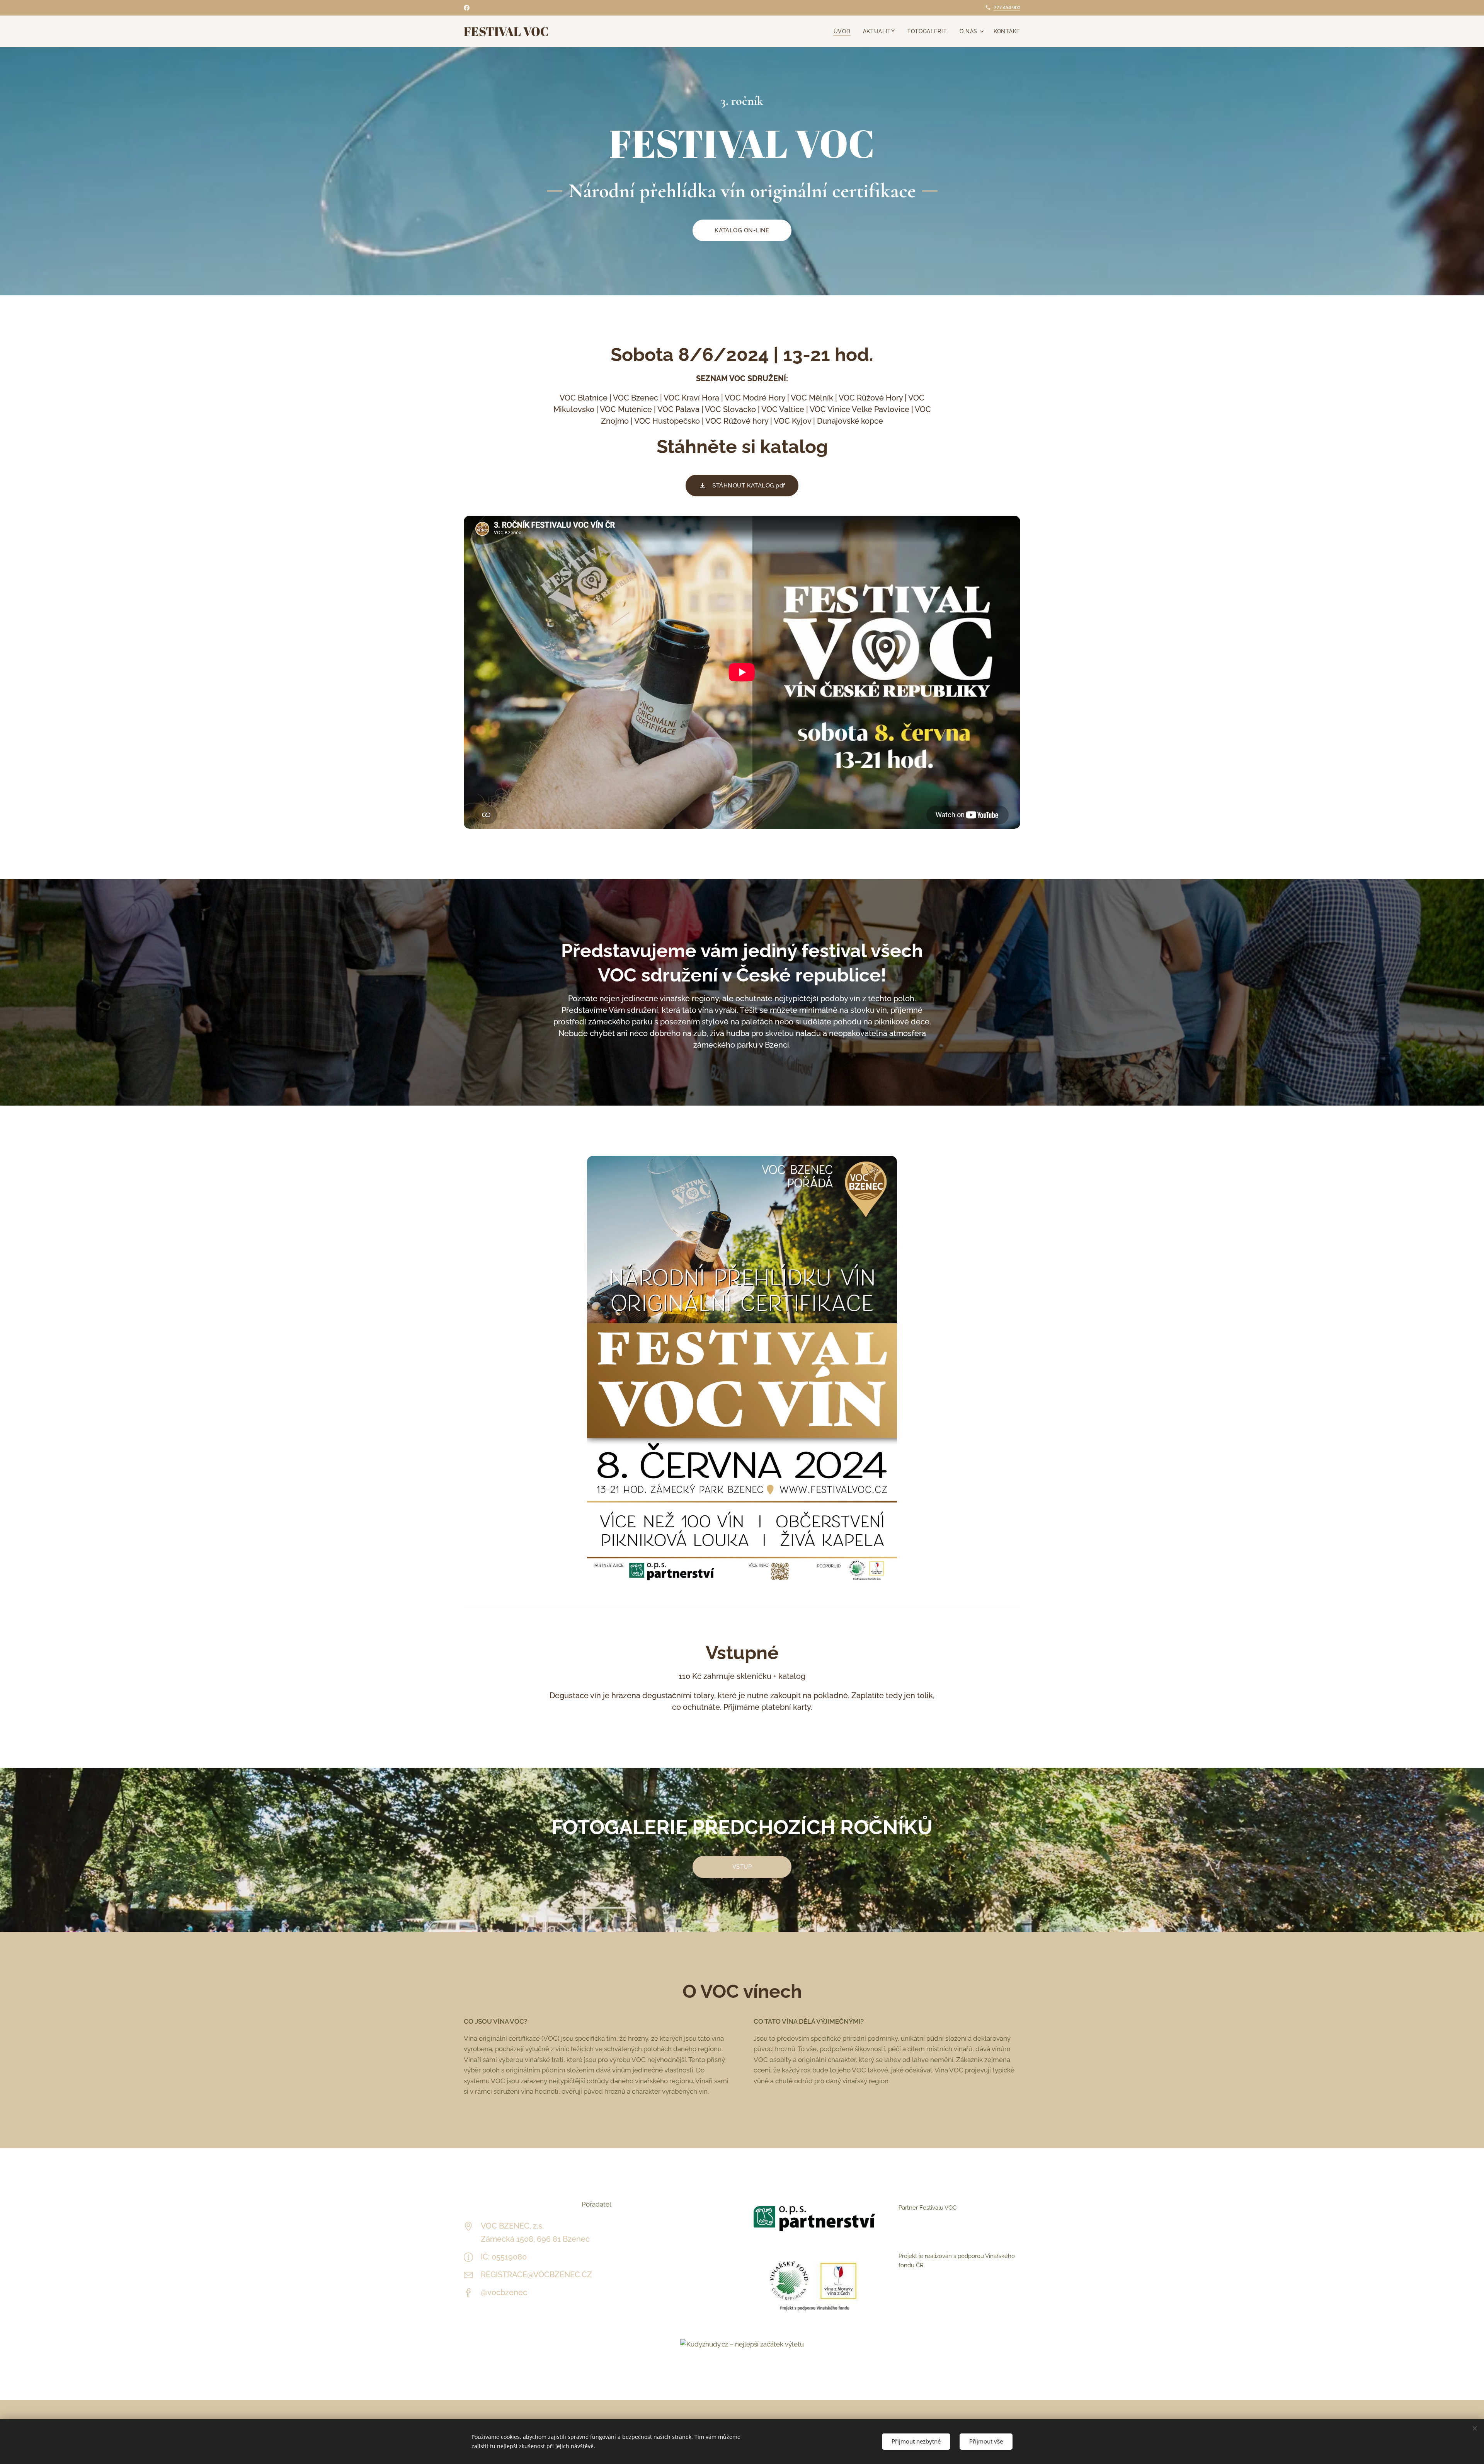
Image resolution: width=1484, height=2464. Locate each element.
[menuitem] (844, 31)
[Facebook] (467, 8)
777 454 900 (1007, 7)
